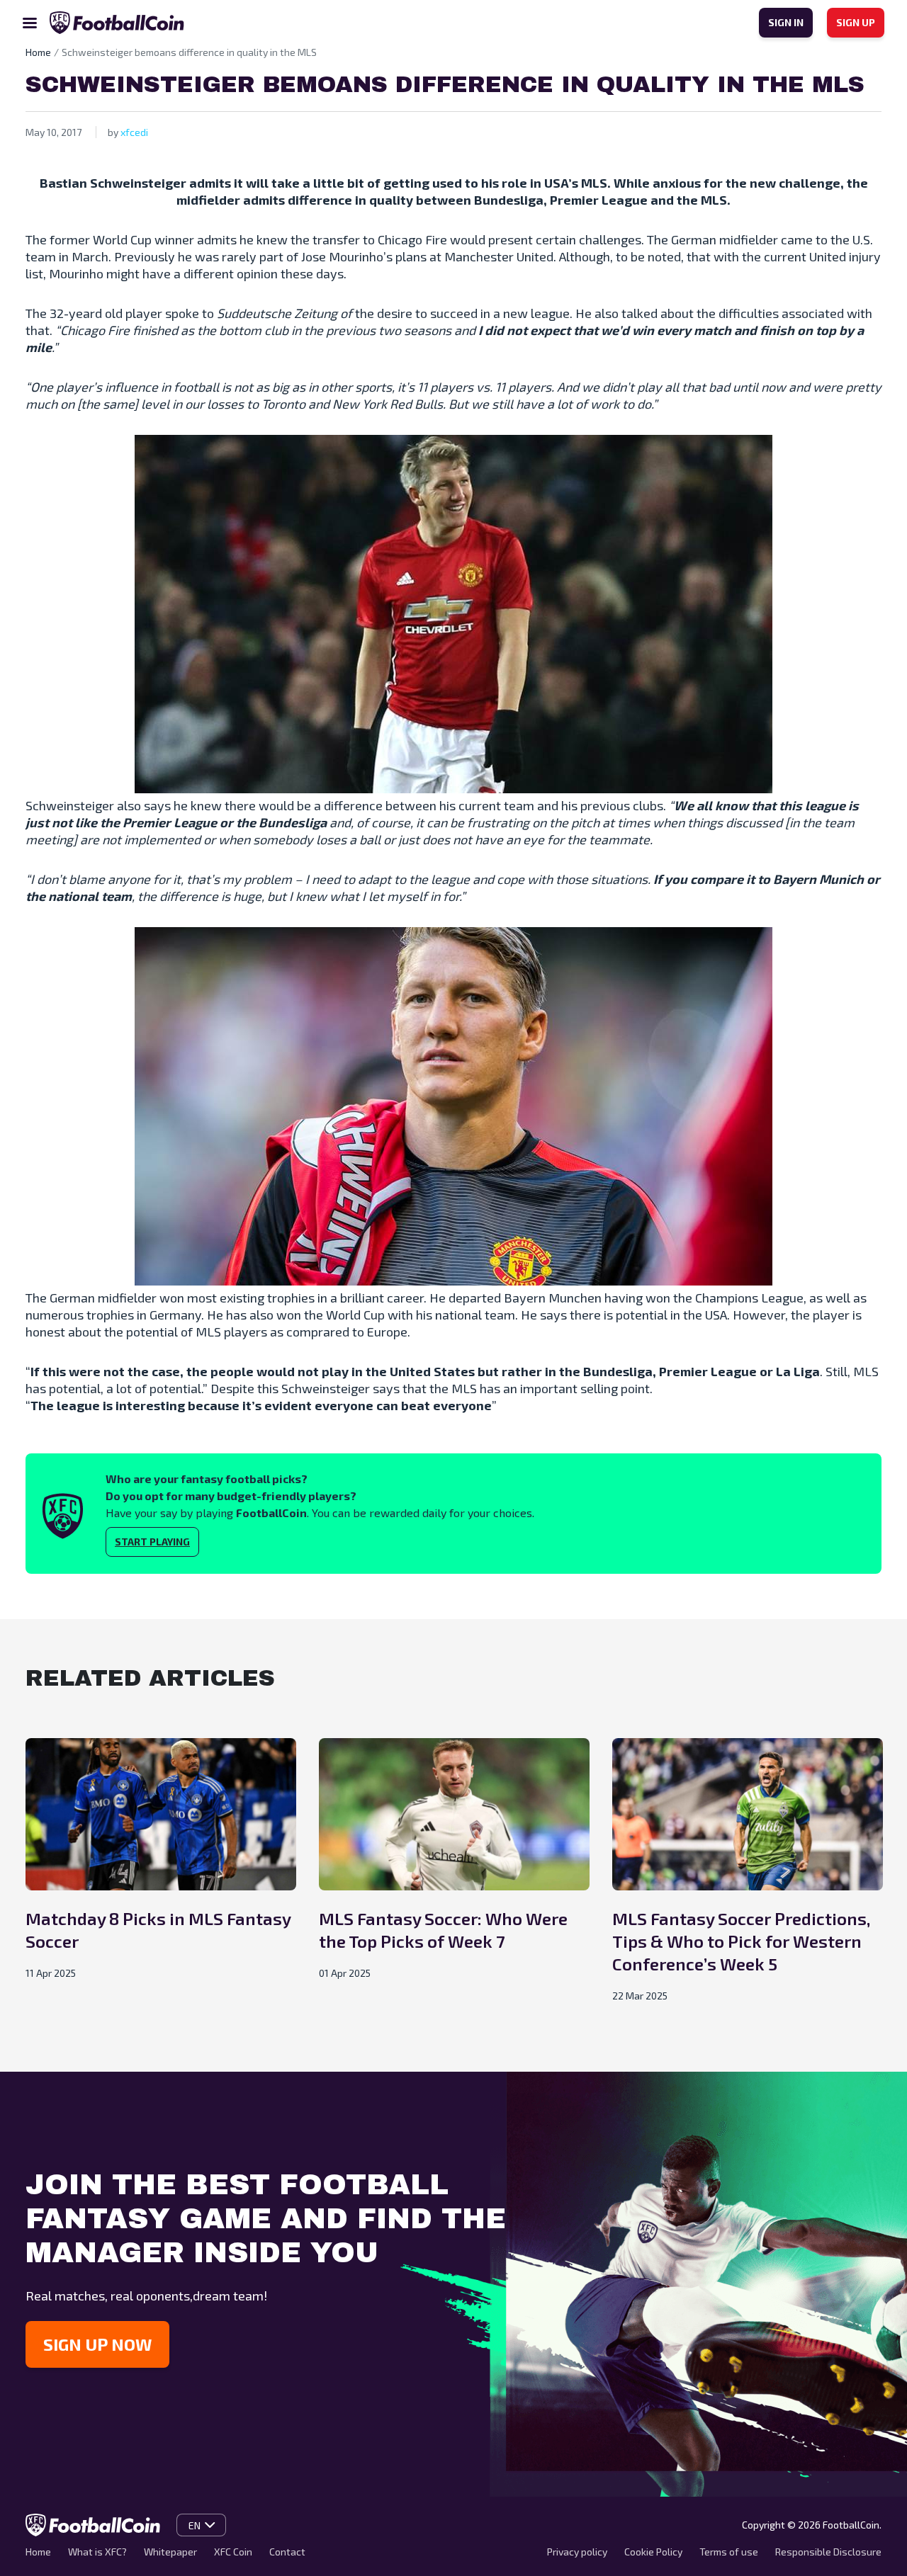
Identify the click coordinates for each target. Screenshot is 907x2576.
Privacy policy (577, 2552)
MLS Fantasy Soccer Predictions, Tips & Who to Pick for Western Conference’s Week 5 (741, 1941)
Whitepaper (170, 2552)
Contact (287, 2552)
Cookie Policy (653, 2552)
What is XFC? (97, 2552)
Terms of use (729, 2552)
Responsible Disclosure (828, 2552)
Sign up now (97, 2344)
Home (38, 2552)
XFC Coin (233, 2552)
